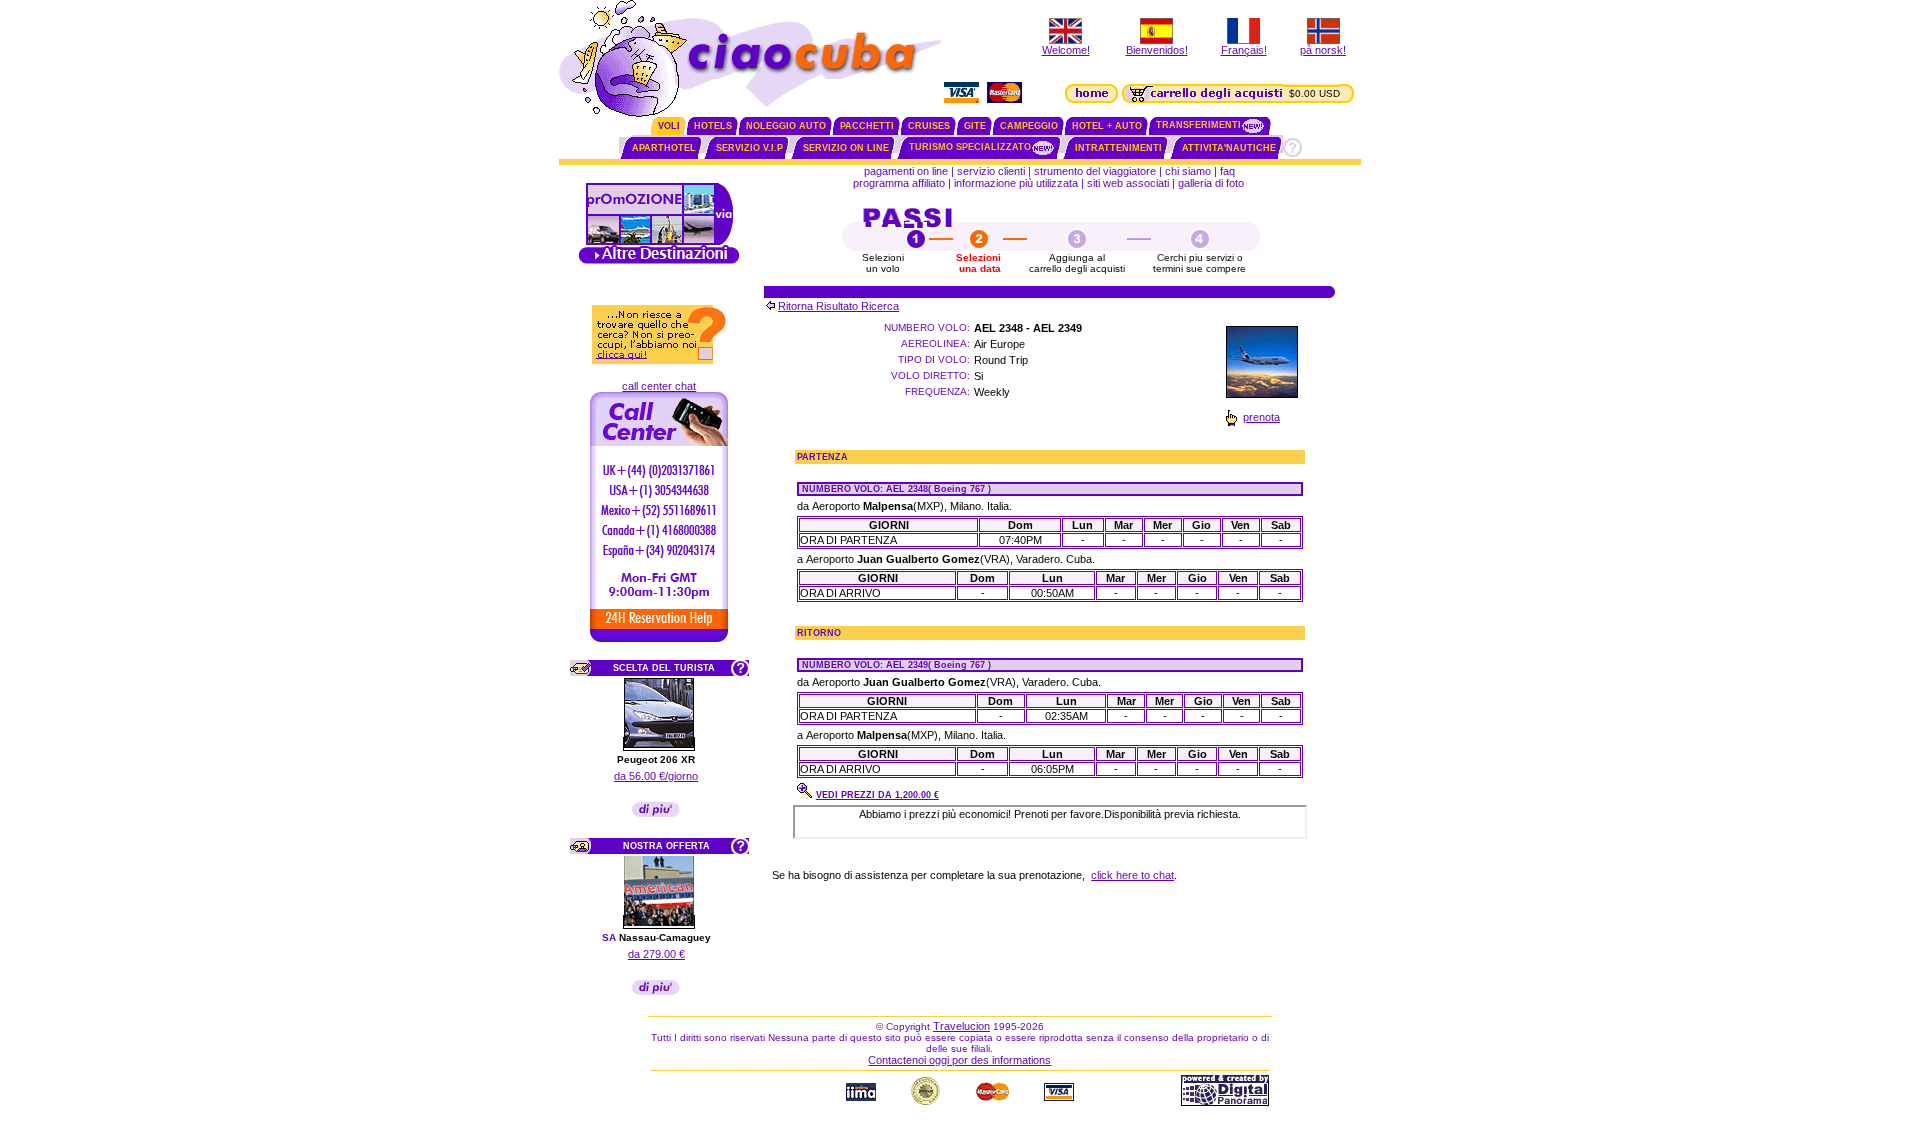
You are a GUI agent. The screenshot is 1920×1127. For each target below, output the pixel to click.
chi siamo (1188, 171)
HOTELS (713, 126)
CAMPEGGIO (1029, 126)
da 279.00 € (656, 954)
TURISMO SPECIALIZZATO (970, 147)
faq (1227, 171)
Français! (1244, 50)
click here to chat (1132, 875)
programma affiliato (899, 183)
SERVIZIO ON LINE (846, 148)
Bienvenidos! (1157, 50)
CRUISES (929, 126)
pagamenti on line (906, 171)
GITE (975, 126)
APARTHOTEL (664, 148)
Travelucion (961, 1026)
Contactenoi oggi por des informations (959, 1060)
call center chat (659, 386)
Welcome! (1066, 50)
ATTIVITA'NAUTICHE (1229, 148)
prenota (1261, 417)
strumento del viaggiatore (1095, 171)
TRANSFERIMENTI (1198, 125)
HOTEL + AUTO (1107, 126)
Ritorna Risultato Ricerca (838, 306)
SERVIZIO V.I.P (749, 148)
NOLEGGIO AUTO (786, 126)
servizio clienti (991, 171)
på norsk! (1323, 50)
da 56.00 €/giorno (656, 776)
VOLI (669, 126)
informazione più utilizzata (1016, 183)
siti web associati (1128, 183)
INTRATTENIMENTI (1118, 148)
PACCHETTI (867, 126)
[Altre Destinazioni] (659, 262)
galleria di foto (1212, 183)
